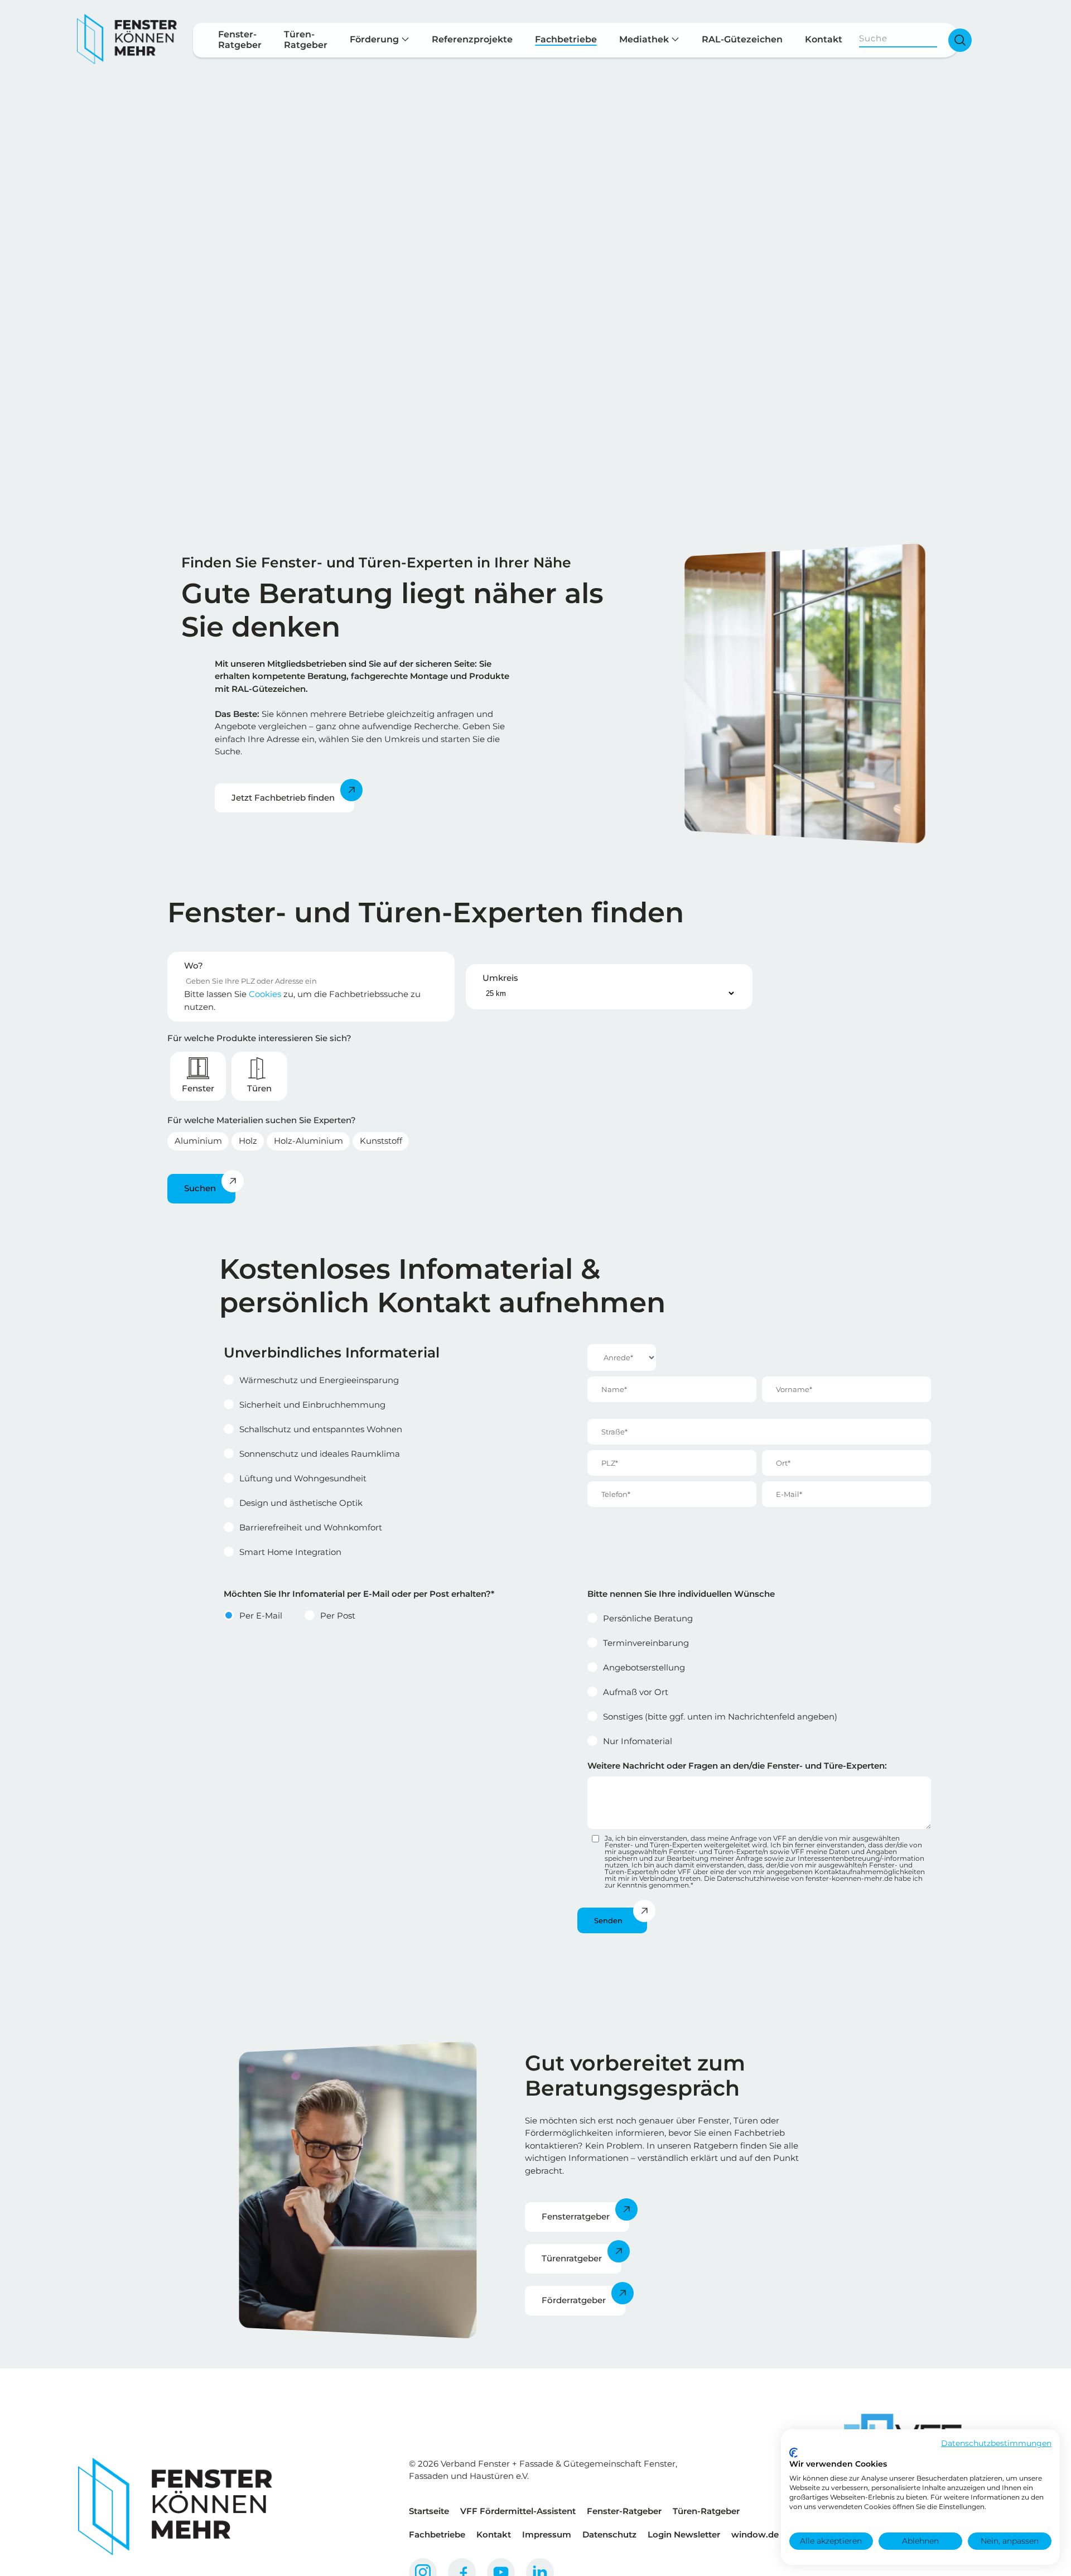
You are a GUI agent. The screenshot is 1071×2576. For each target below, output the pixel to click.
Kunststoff (381, 1141)
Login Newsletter (684, 2534)
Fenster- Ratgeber (240, 40)
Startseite (429, 2511)
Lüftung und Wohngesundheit (303, 1478)
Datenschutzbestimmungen (996, 2443)
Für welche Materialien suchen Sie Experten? (262, 1120)
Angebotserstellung (644, 1667)
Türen (259, 1088)
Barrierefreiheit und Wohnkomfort (311, 1527)
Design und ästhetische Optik (301, 1503)
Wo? (194, 966)
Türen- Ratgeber (306, 40)
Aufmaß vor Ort (636, 1692)
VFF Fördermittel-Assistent (518, 2511)
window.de (755, 2534)
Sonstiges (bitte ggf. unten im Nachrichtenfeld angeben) (720, 1716)
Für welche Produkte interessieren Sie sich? (259, 1038)
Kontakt (824, 39)
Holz (248, 1141)
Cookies (265, 994)
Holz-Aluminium (308, 1141)
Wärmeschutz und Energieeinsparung (319, 1380)
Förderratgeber (574, 2300)
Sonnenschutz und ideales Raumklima (320, 1454)
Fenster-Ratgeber (624, 2511)
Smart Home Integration (290, 1552)
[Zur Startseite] (127, 40)
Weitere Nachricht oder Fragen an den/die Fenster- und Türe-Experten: (737, 1766)
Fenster (198, 1088)
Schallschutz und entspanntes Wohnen (321, 1429)
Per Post (338, 1616)
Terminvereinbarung (646, 1643)
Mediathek (645, 39)
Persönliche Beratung (648, 1618)
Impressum (547, 2534)
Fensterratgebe (574, 2216)
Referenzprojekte (472, 39)
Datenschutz (609, 2534)
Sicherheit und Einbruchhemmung (312, 1405)
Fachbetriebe (566, 39)
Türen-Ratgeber (706, 2511)
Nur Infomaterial (638, 1741)
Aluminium (198, 1141)
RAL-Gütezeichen (742, 39)
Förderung (375, 39)
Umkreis (500, 978)
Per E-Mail (261, 1616)
